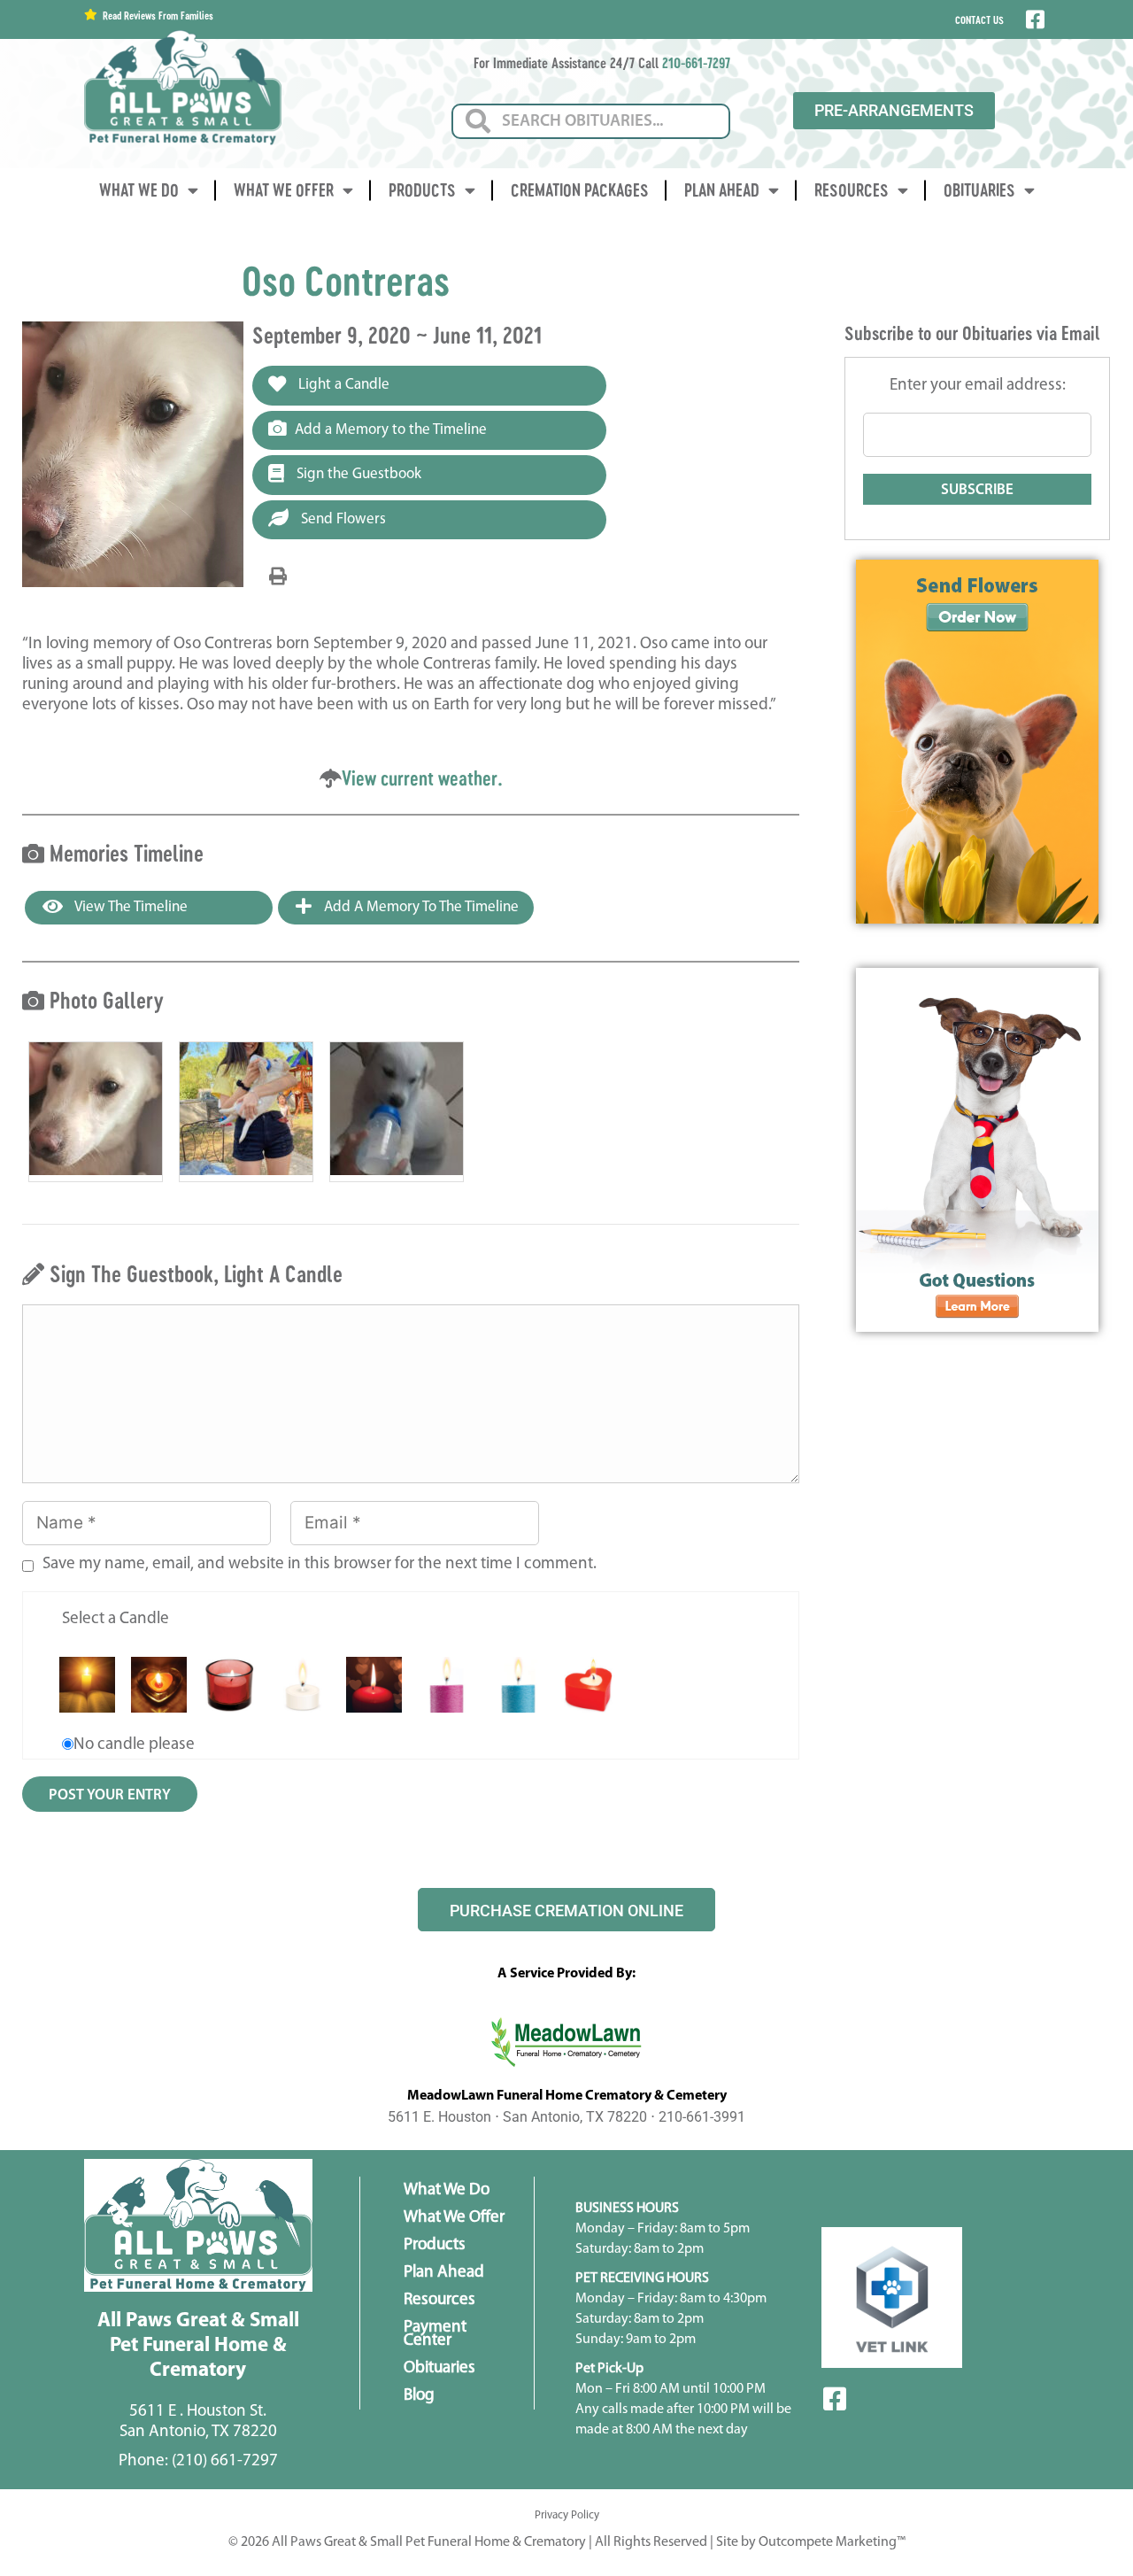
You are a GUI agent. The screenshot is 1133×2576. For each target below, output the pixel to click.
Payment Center (435, 2334)
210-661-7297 (696, 62)
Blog (419, 2396)
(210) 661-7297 (225, 2461)
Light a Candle (342, 385)
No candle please (134, 1745)
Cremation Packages (580, 190)
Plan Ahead (722, 190)
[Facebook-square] (835, 2399)
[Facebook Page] (1033, 19)
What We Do (139, 190)
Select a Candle (116, 1619)
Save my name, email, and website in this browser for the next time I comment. (320, 1564)
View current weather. (422, 778)
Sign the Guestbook (357, 474)
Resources (852, 190)
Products (422, 190)
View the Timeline (130, 907)
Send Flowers (342, 519)
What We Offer (284, 190)
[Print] (278, 577)
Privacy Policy (567, 2515)
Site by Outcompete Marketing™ (811, 2542)
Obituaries (979, 190)
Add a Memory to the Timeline (391, 430)
